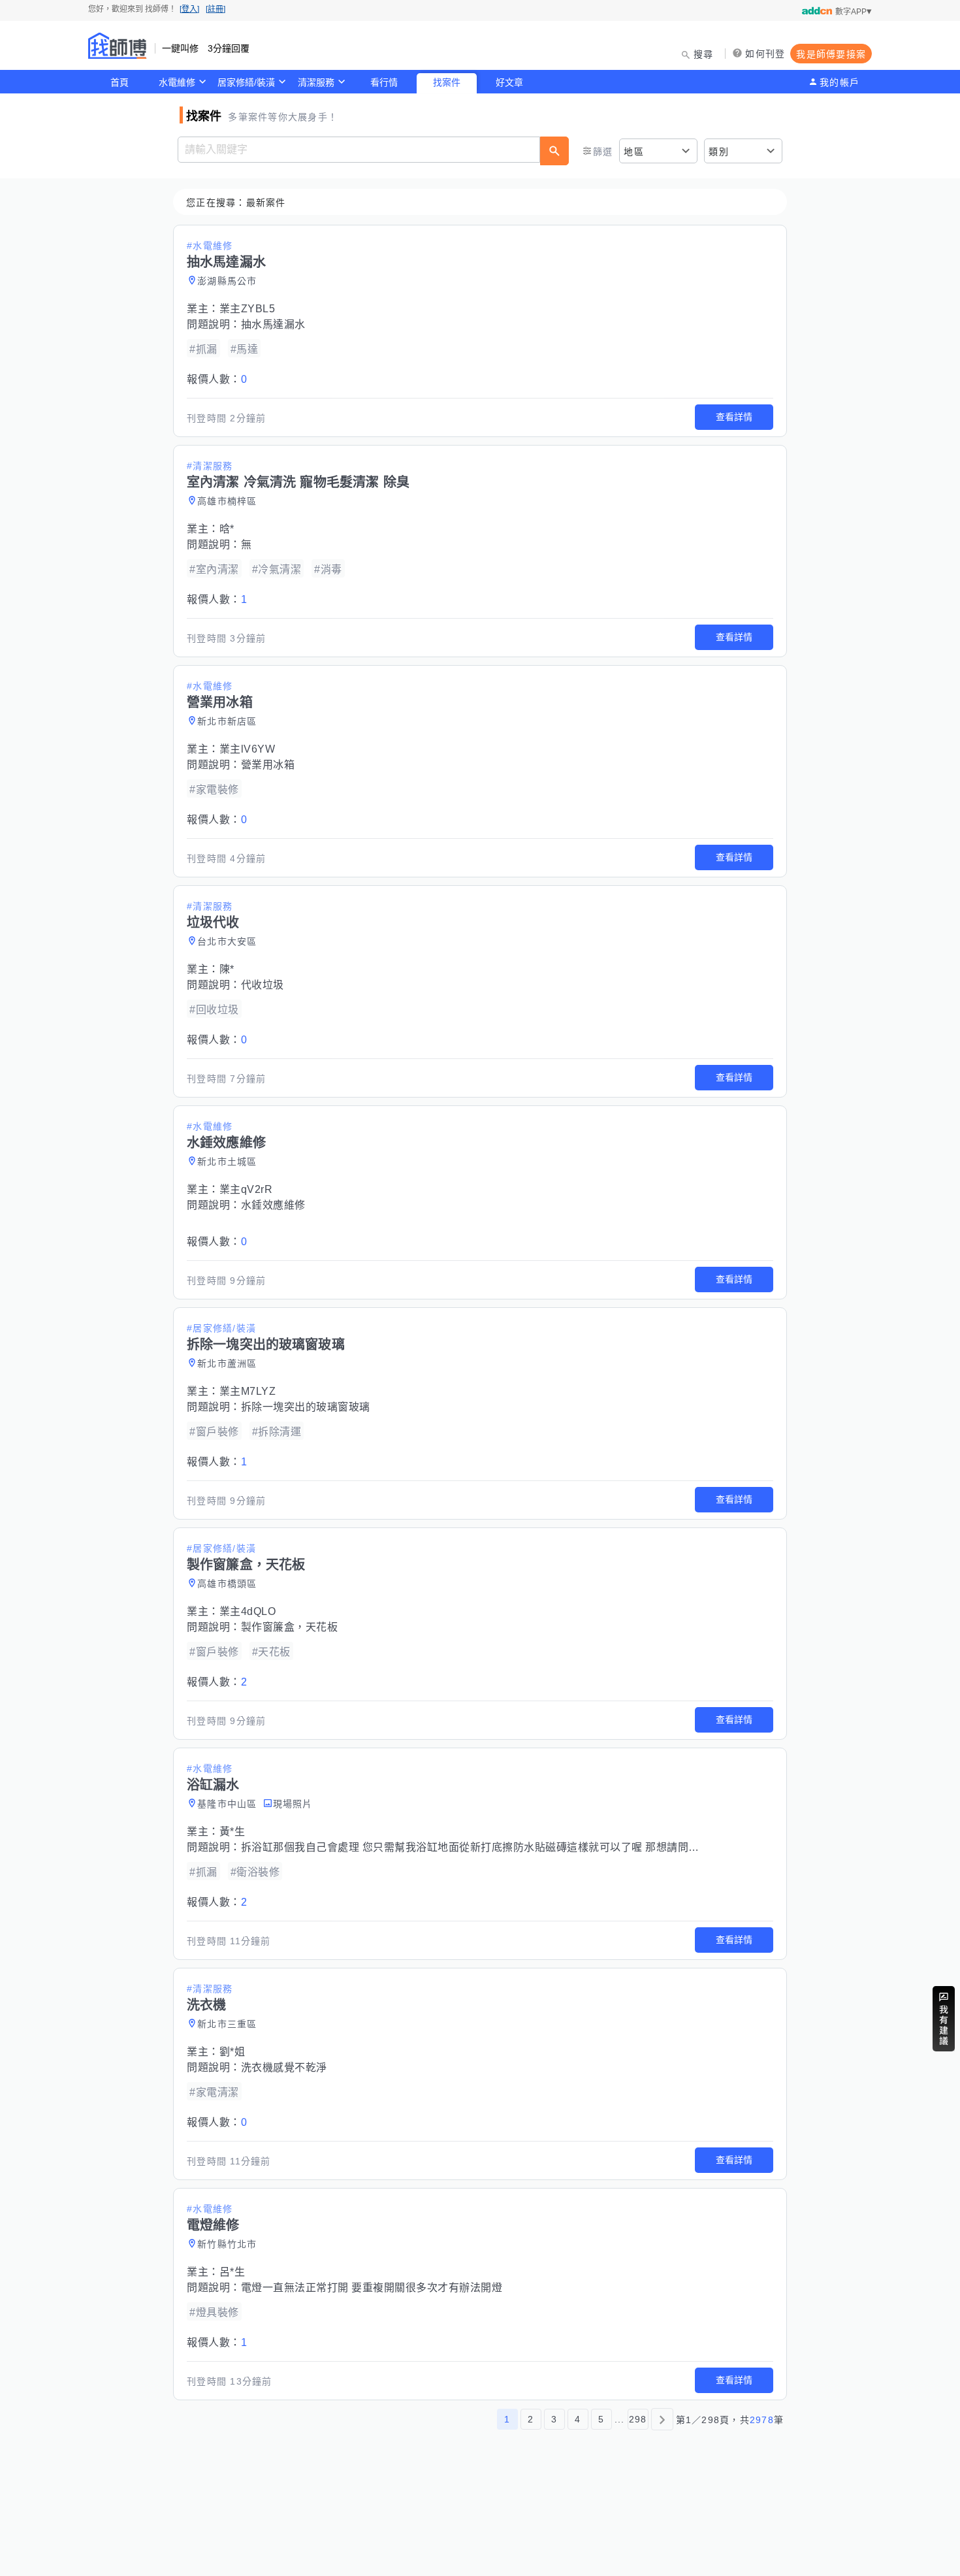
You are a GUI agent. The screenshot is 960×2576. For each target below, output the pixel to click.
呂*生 (232, 2272)
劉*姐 (232, 2052)
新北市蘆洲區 (227, 1363)
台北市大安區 (227, 941)
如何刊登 (765, 54)
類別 (719, 152)
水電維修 (177, 82)
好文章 (509, 82)
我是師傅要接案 (831, 54)
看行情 (384, 82)
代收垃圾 (263, 985)
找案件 (447, 82)
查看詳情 (734, 417)
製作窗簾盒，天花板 (290, 1627)
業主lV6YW (248, 749)
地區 (634, 152)
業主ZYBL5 (248, 309)
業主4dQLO (248, 1611)
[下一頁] (662, 2419)
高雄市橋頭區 (227, 1584)
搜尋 (704, 54)
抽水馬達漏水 (273, 324)
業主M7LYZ (248, 1391)
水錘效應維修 (273, 1205)
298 (638, 2419)
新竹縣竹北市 (227, 2244)
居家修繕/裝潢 (246, 82)
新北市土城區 (227, 1162)
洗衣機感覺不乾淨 (284, 2067)
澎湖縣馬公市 (227, 281)
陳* (227, 969)
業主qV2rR (246, 1189)
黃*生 (232, 1832)
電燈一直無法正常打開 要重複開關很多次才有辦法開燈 (372, 2288)
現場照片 (293, 1804)
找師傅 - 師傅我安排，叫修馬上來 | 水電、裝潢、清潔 (118, 46)
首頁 (120, 82)
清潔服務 (316, 82)
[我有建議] (944, 2019)
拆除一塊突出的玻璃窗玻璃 (306, 1407)
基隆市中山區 (227, 1804)
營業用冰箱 (268, 765)
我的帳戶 (840, 82)
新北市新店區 (227, 721)
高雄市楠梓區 (227, 501)
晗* (227, 529)
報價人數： (217, 379)
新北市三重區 (227, 2024)
